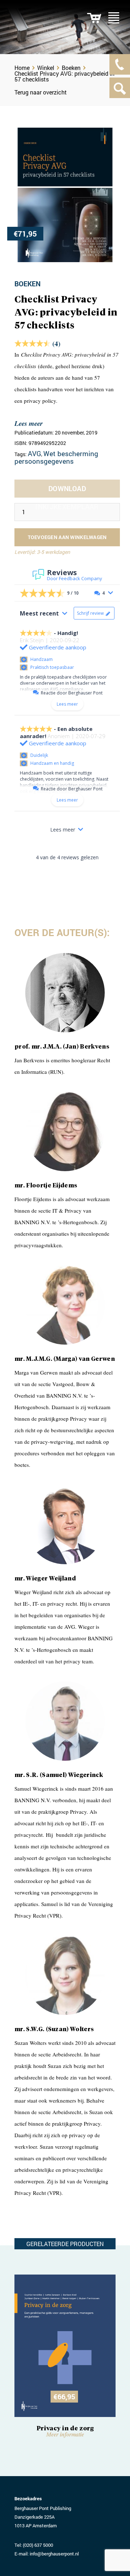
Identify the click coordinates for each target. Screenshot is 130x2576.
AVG (34, 453)
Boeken (71, 68)
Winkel (46, 68)
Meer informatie (65, 2434)
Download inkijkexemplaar (67, 491)
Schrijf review (90, 613)
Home (22, 68)
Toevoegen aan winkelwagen (67, 537)
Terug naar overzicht (41, 92)
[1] (94, 18)
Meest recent (39, 613)
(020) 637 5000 (38, 2545)
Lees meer (29, 423)
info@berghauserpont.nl (54, 2554)
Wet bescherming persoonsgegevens (56, 457)
